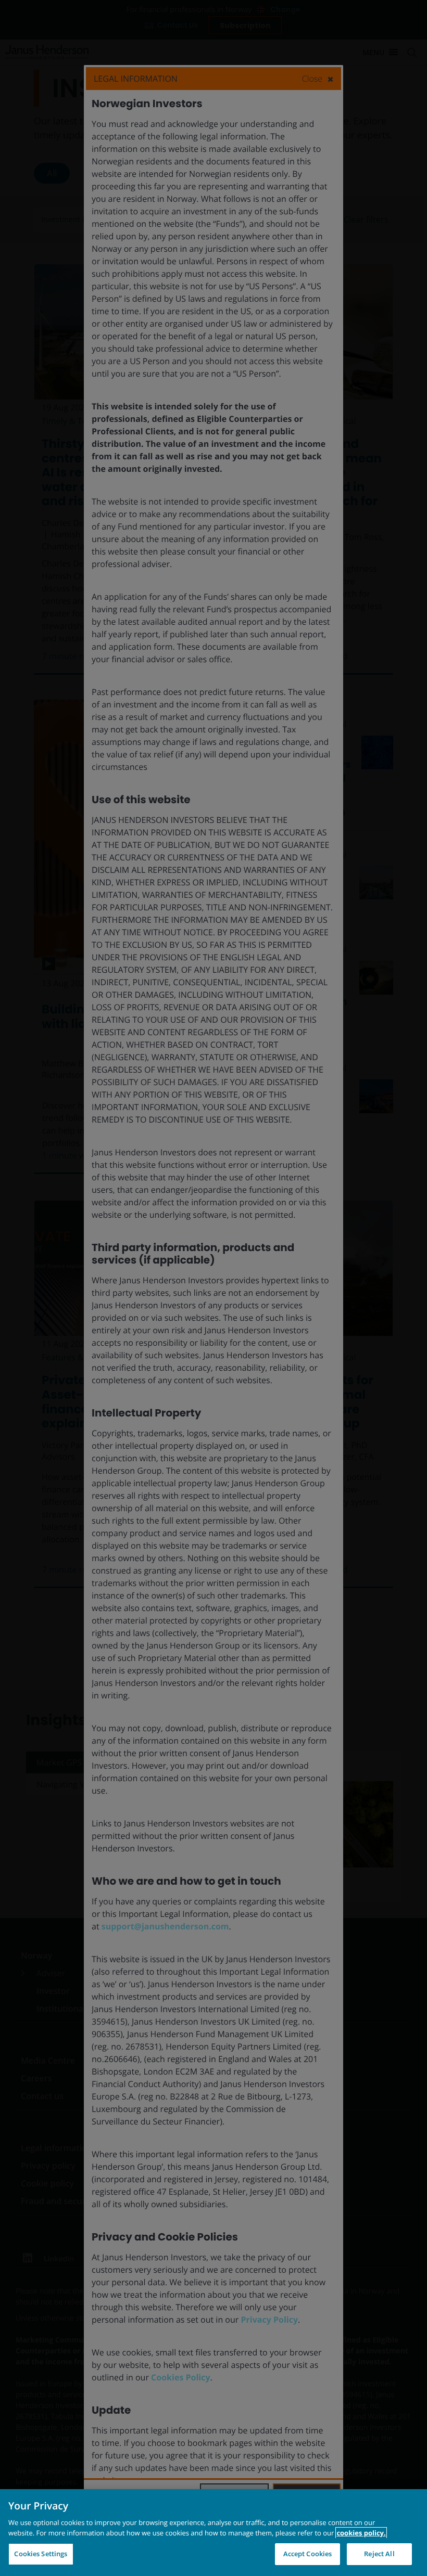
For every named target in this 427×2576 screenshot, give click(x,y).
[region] (213, 2533)
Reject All (379, 2554)
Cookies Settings (41, 2554)
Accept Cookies (308, 2554)
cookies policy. (361, 2533)
